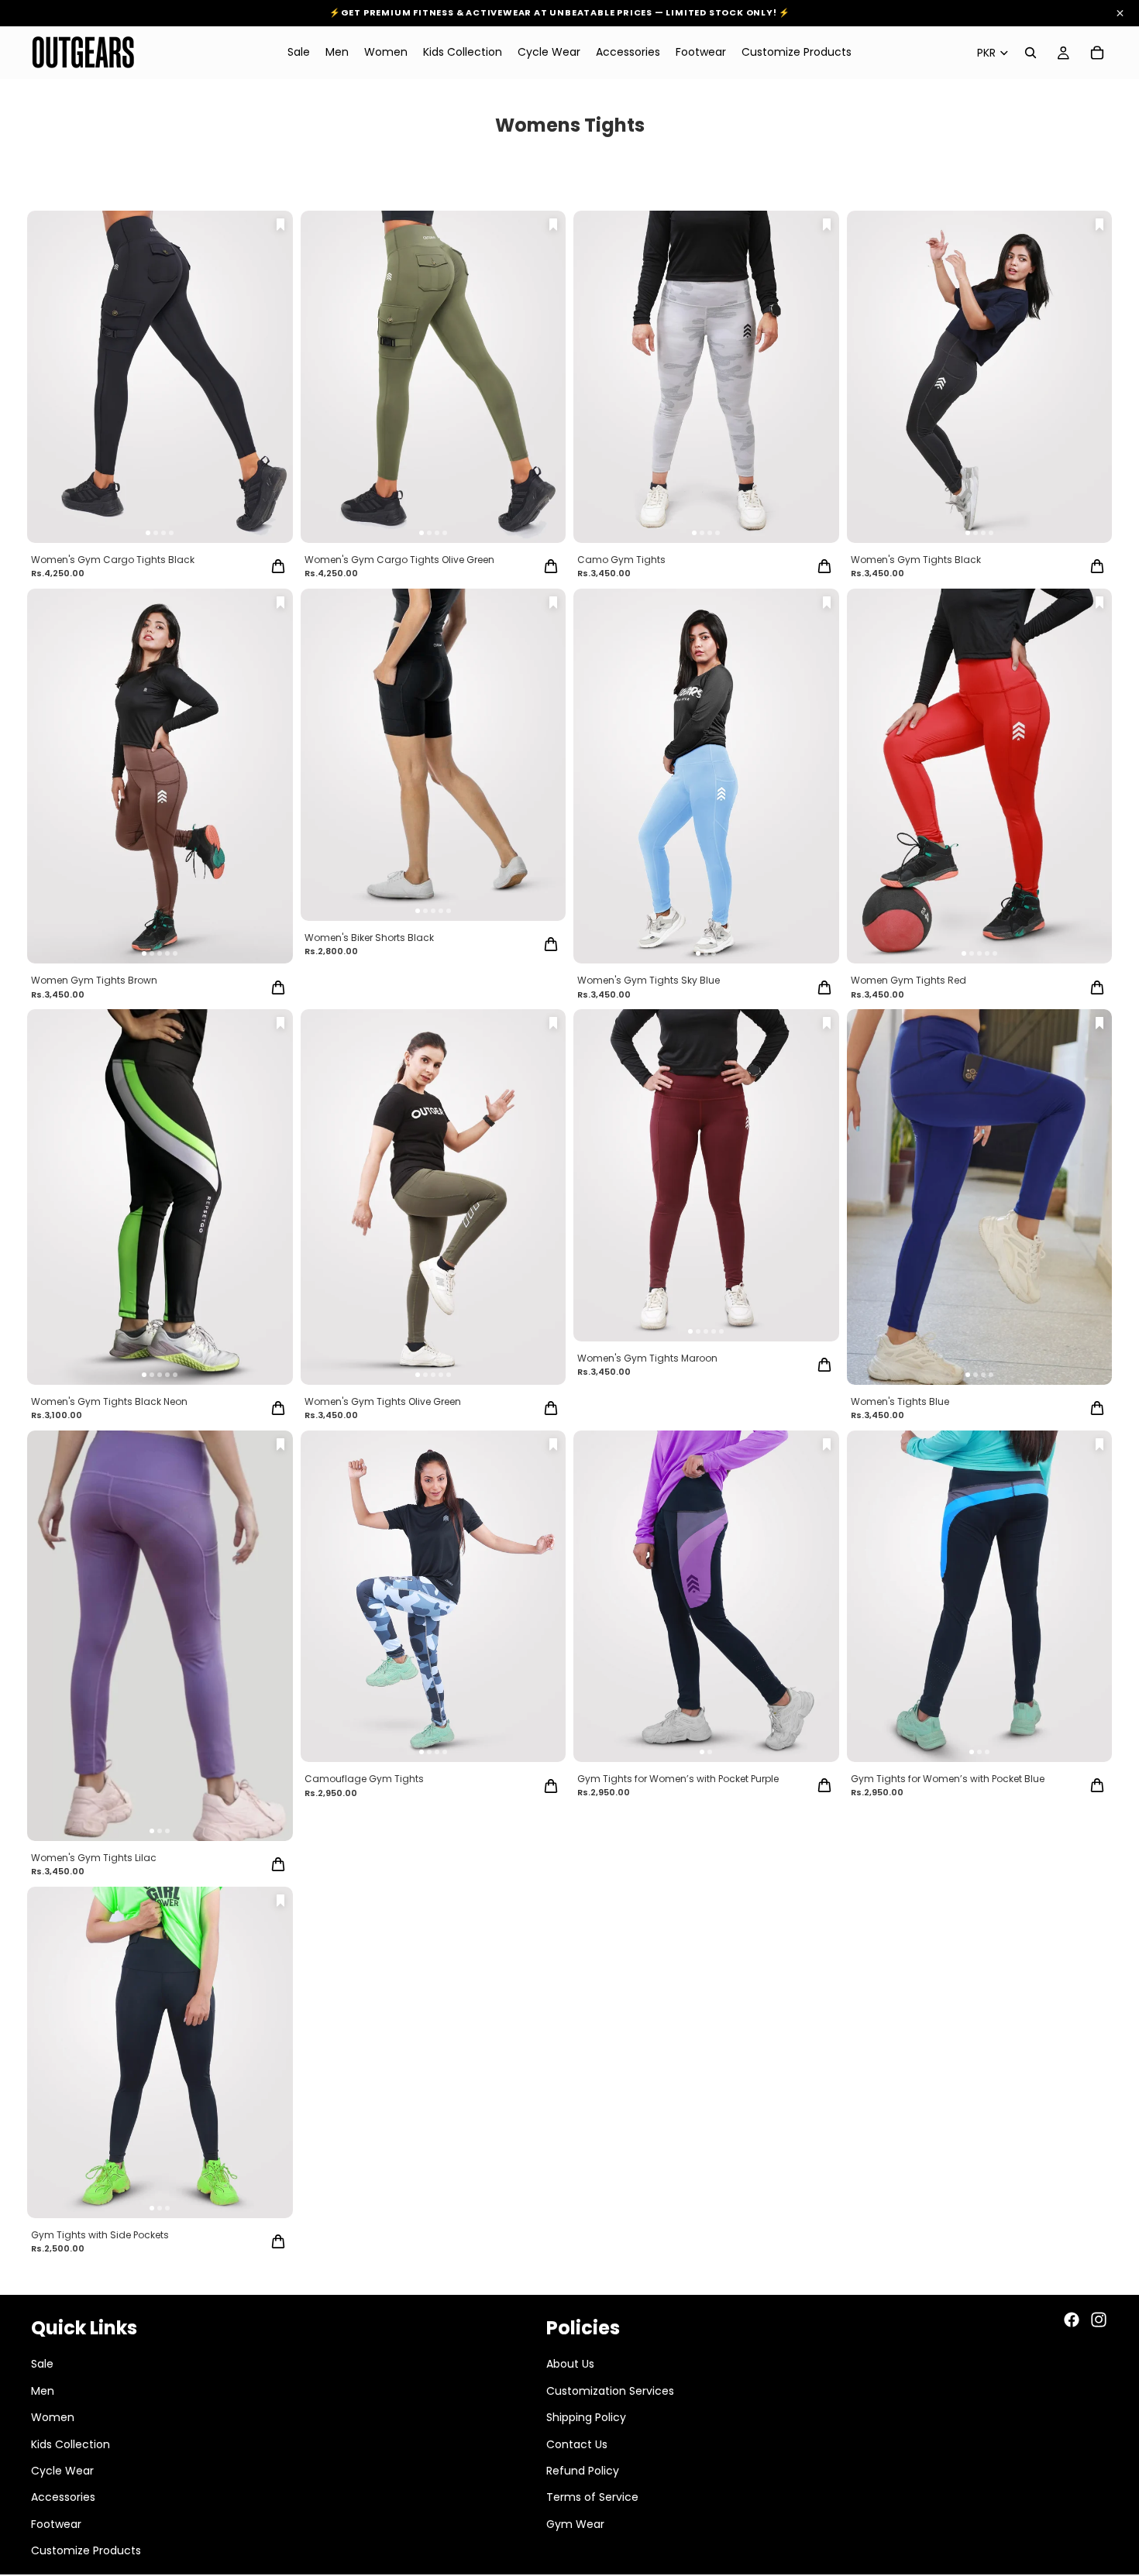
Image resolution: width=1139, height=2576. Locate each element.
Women (53, 2417)
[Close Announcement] (1120, 14)
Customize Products (86, 2550)
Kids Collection (71, 2444)
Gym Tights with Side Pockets (100, 2235)
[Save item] (280, 225)
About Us (570, 2364)
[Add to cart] (278, 566)
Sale (42, 2364)
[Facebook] (1072, 2320)
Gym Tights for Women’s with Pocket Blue (948, 1779)
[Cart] (1097, 53)
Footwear (56, 2523)
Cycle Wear (62, 2471)
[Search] (1031, 53)
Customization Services (610, 2390)
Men (43, 2390)
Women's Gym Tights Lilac (94, 1858)
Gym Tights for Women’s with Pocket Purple (678, 1779)
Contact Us (577, 2444)
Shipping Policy (586, 2417)
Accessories (63, 2497)
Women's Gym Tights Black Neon (109, 1401)
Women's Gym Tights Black (916, 560)
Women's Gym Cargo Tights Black (113, 560)
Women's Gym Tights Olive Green (383, 1401)
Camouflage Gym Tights (364, 1779)
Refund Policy (583, 2471)
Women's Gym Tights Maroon (647, 1358)
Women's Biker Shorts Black (369, 938)
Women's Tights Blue (900, 1401)
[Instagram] (1099, 2320)
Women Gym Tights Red (908, 980)
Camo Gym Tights (621, 560)
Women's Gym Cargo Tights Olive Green (399, 560)
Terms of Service (592, 2497)
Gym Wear (575, 2523)
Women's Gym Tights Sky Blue (649, 980)
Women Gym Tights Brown (94, 980)
